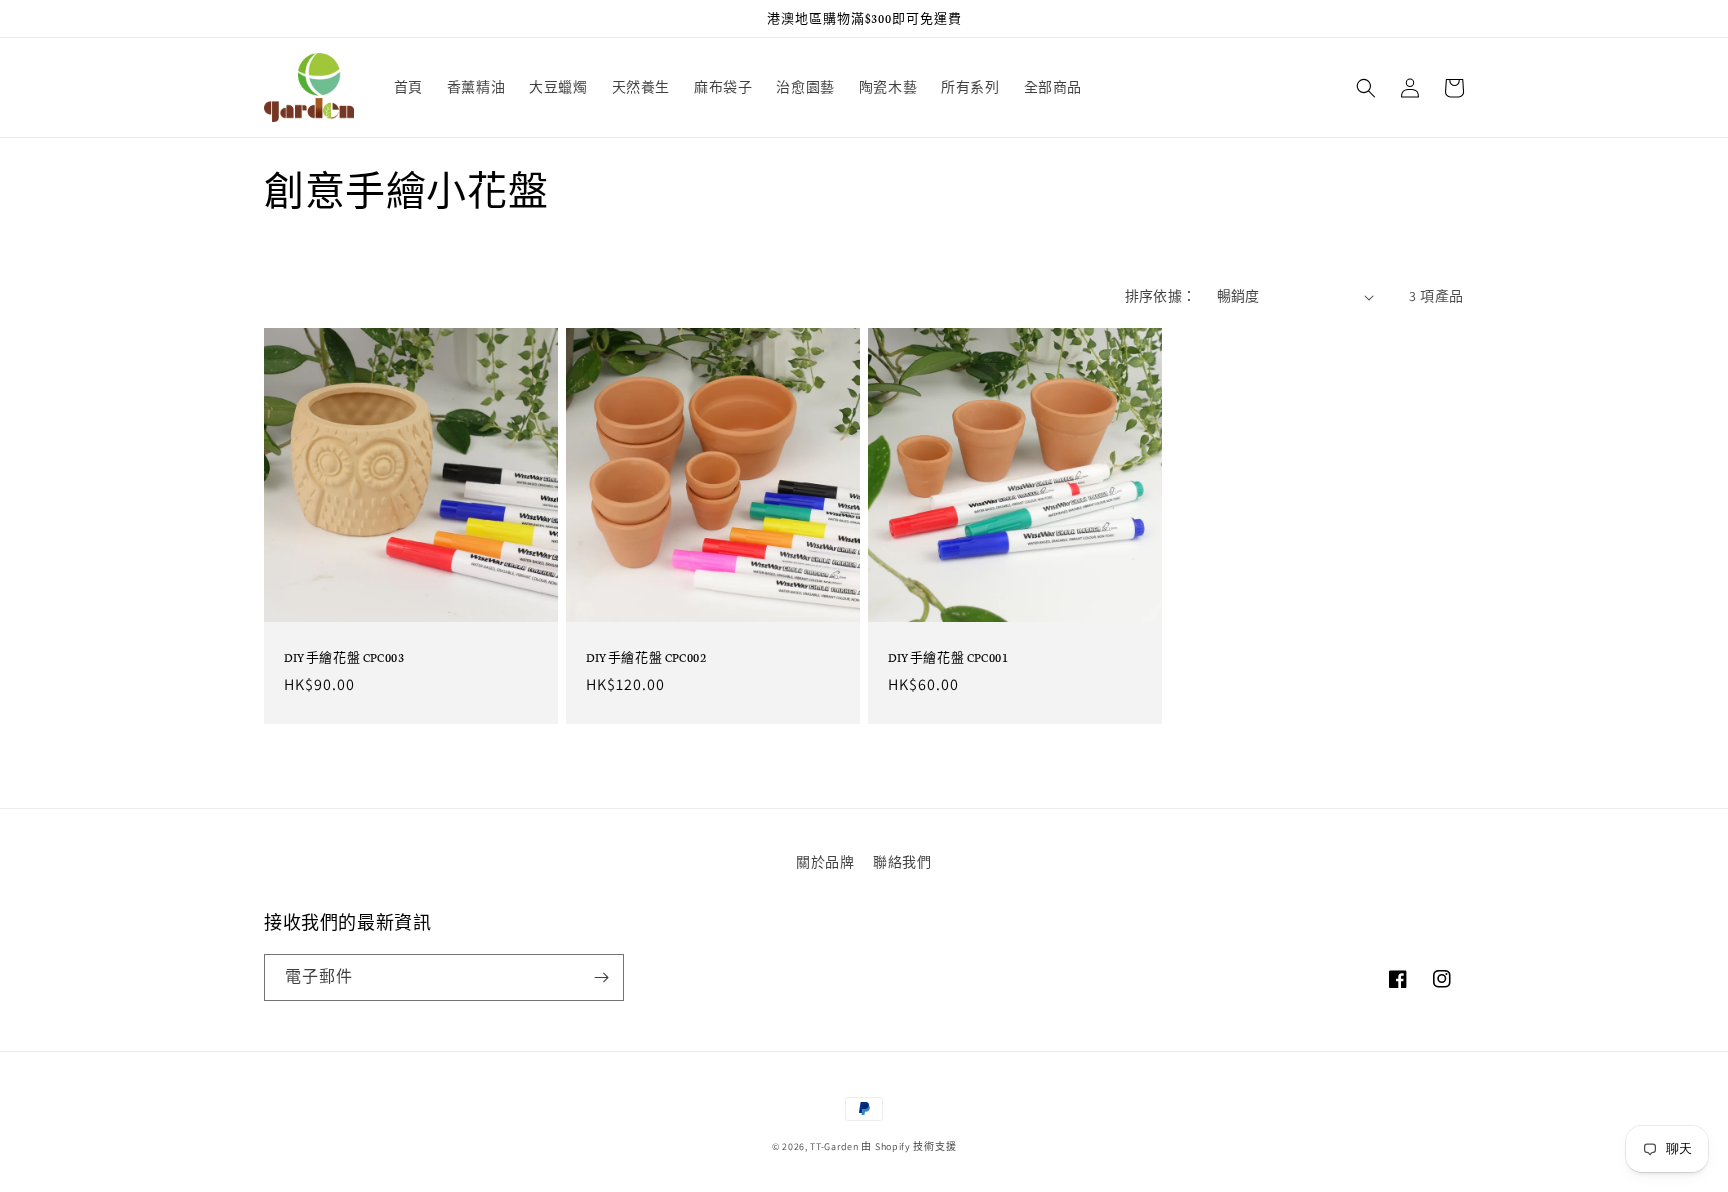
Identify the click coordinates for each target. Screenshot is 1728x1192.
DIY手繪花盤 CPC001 (948, 657)
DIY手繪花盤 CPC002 (646, 657)
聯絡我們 (902, 862)
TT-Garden (834, 1146)
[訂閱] (601, 977)
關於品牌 (825, 862)
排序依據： (1161, 296)
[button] (1366, 88)
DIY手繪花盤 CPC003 (344, 657)
